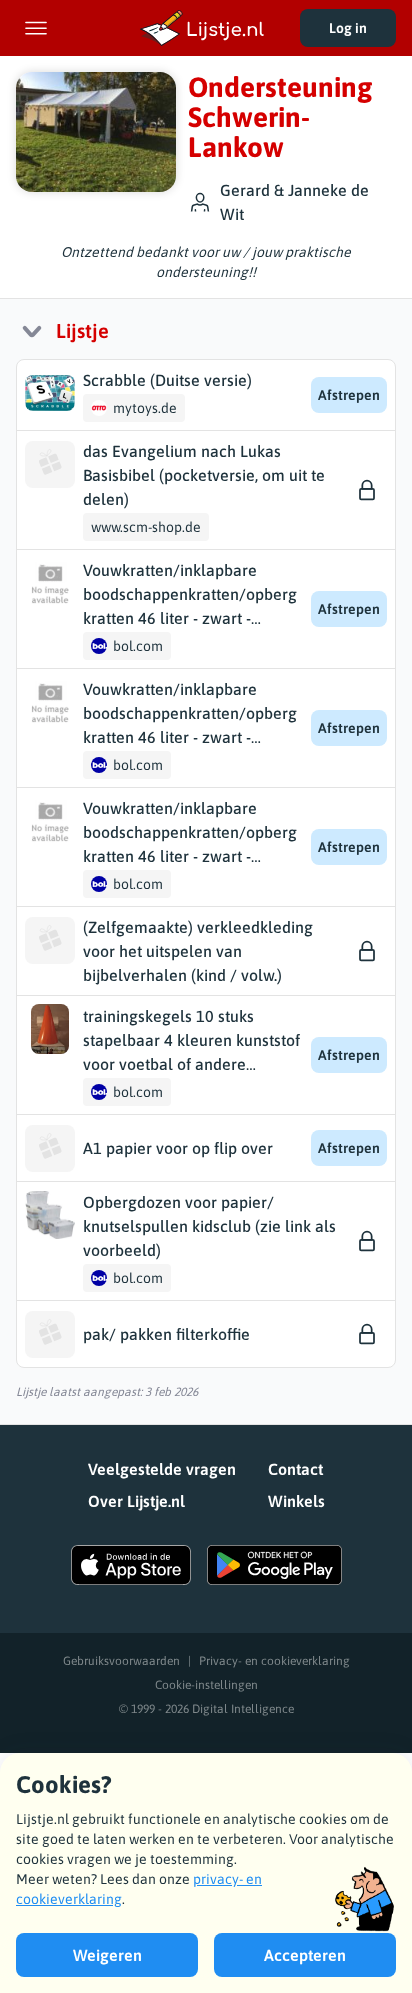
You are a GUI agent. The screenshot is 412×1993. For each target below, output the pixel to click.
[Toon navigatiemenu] (36, 28)
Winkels (296, 1501)
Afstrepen (349, 395)
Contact (295, 1469)
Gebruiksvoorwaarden (121, 1661)
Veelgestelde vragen (162, 1469)
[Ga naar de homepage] (206, 28)
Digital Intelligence (243, 1709)
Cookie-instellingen (206, 1685)
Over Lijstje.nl (136, 1501)
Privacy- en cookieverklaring (274, 1661)
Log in (348, 28)
